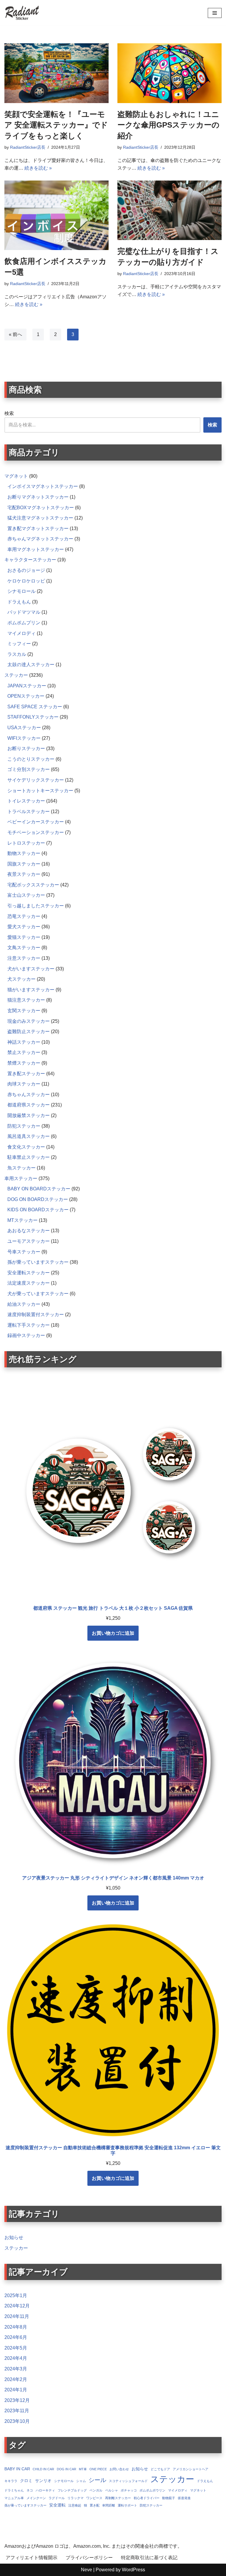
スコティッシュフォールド (128, 2481)
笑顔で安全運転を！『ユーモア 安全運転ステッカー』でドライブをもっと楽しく (56, 125)
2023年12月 (17, 2400)
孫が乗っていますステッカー (25, 2505)
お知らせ (14, 2237)
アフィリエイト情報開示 (31, 2558)
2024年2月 (16, 2379)
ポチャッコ (129, 2490)
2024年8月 (16, 2327)
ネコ (30, 2490)
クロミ (26, 2481)
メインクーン (36, 2498)
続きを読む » (38, 168)
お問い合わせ (119, 2469)
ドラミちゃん (14, 2490)
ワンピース (94, 2498)
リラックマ (75, 2498)
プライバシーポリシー (89, 2558)
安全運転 (57, 2505)
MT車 (83, 2469)
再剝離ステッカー (118, 2498)
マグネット (198, 2490)
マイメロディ (178, 2490)
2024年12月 (17, 2306)
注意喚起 (75, 2505)
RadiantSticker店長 (28, 147)
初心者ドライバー (147, 2498)
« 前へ (15, 334)
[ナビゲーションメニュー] (215, 13)
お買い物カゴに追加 (113, 1633)
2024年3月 (16, 2369)
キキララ (11, 2481)
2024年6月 (16, 2337)
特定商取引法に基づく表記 (149, 2558)
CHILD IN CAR (43, 2469)
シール (97, 2480)
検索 (9, 413)
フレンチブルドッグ (72, 2490)
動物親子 (169, 2498)
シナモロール (64, 2481)
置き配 (95, 2505)
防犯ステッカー (151, 2505)
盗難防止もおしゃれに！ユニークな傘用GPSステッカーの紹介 (168, 125)
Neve (87, 2570)
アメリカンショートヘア (191, 2469)
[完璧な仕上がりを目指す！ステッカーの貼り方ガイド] (169, 210)
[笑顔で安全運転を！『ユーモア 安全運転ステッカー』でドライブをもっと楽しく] (56, 73)
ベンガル (96, 2490)
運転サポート (127, 2505)
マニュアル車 (14, 2498)
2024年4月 (16, 2358)
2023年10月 (17, 2421)
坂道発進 (184, 2498)
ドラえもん (205, 2481)
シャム (81, 2481)
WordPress (133, 2570)
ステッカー (16, 2248)
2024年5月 (16, 2348)
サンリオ (43, 2481)
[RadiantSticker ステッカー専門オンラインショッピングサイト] (22, 13)
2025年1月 (16, 2295)
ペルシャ (112, 2490)
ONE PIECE (98, 2469)
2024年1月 (16, 2390)
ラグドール (57, 2498)
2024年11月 (17, 2316)
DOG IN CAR (67, 2469)
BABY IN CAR (17, 2469)
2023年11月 (17, 2411)
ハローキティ (45, 2490)
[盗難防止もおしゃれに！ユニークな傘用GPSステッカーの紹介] (169, 73)
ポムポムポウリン (152, 2490)
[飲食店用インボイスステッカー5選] (56, 215)
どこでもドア (160, 2469)
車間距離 (109, 2505)
